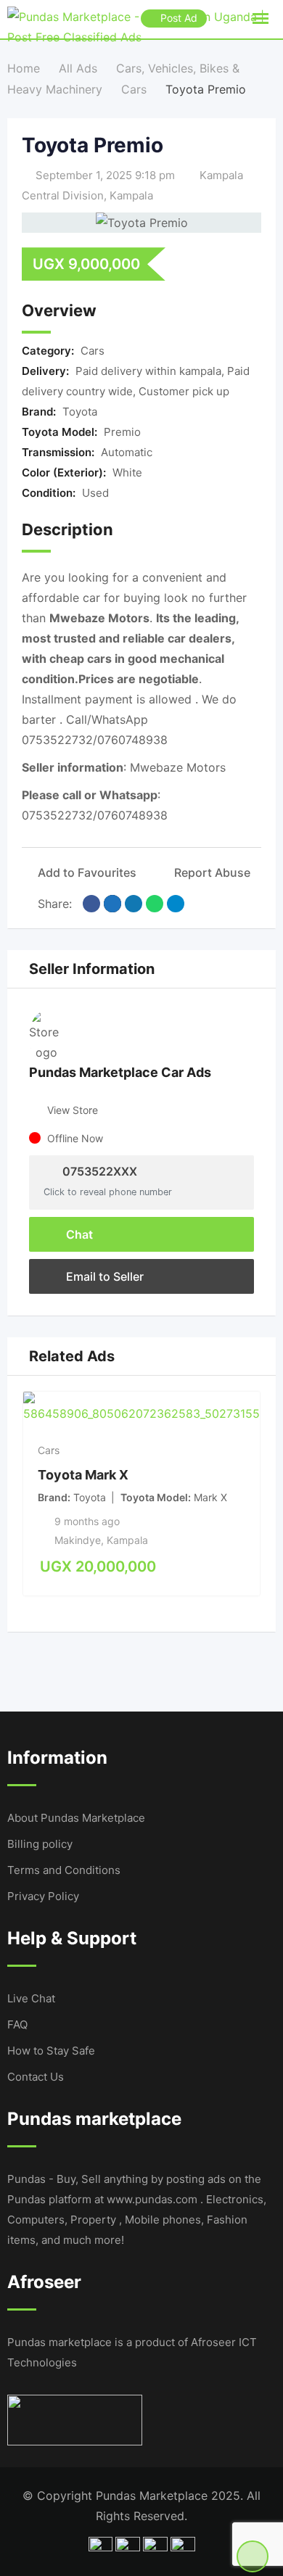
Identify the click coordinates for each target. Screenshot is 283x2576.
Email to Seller (103, 1276)
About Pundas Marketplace (76, 1818)
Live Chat (31, 1998)
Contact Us (36, 2077)
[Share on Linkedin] (134, 904)
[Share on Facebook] (91, 904)
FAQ (17, 2024)
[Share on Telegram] (176, 904)
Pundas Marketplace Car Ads (120, 1072)
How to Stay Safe (51, 2051)
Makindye (78, 1540)
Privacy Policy (43, 1896)
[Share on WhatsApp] (155, 904)
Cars (93, 351)
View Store (73, 1110)
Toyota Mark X (83, 1474)
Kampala (131, 195)
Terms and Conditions (64, 1870)
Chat (78, 1234)
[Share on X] (112, 904)
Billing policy (40, 1844)
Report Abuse (212, 872)
